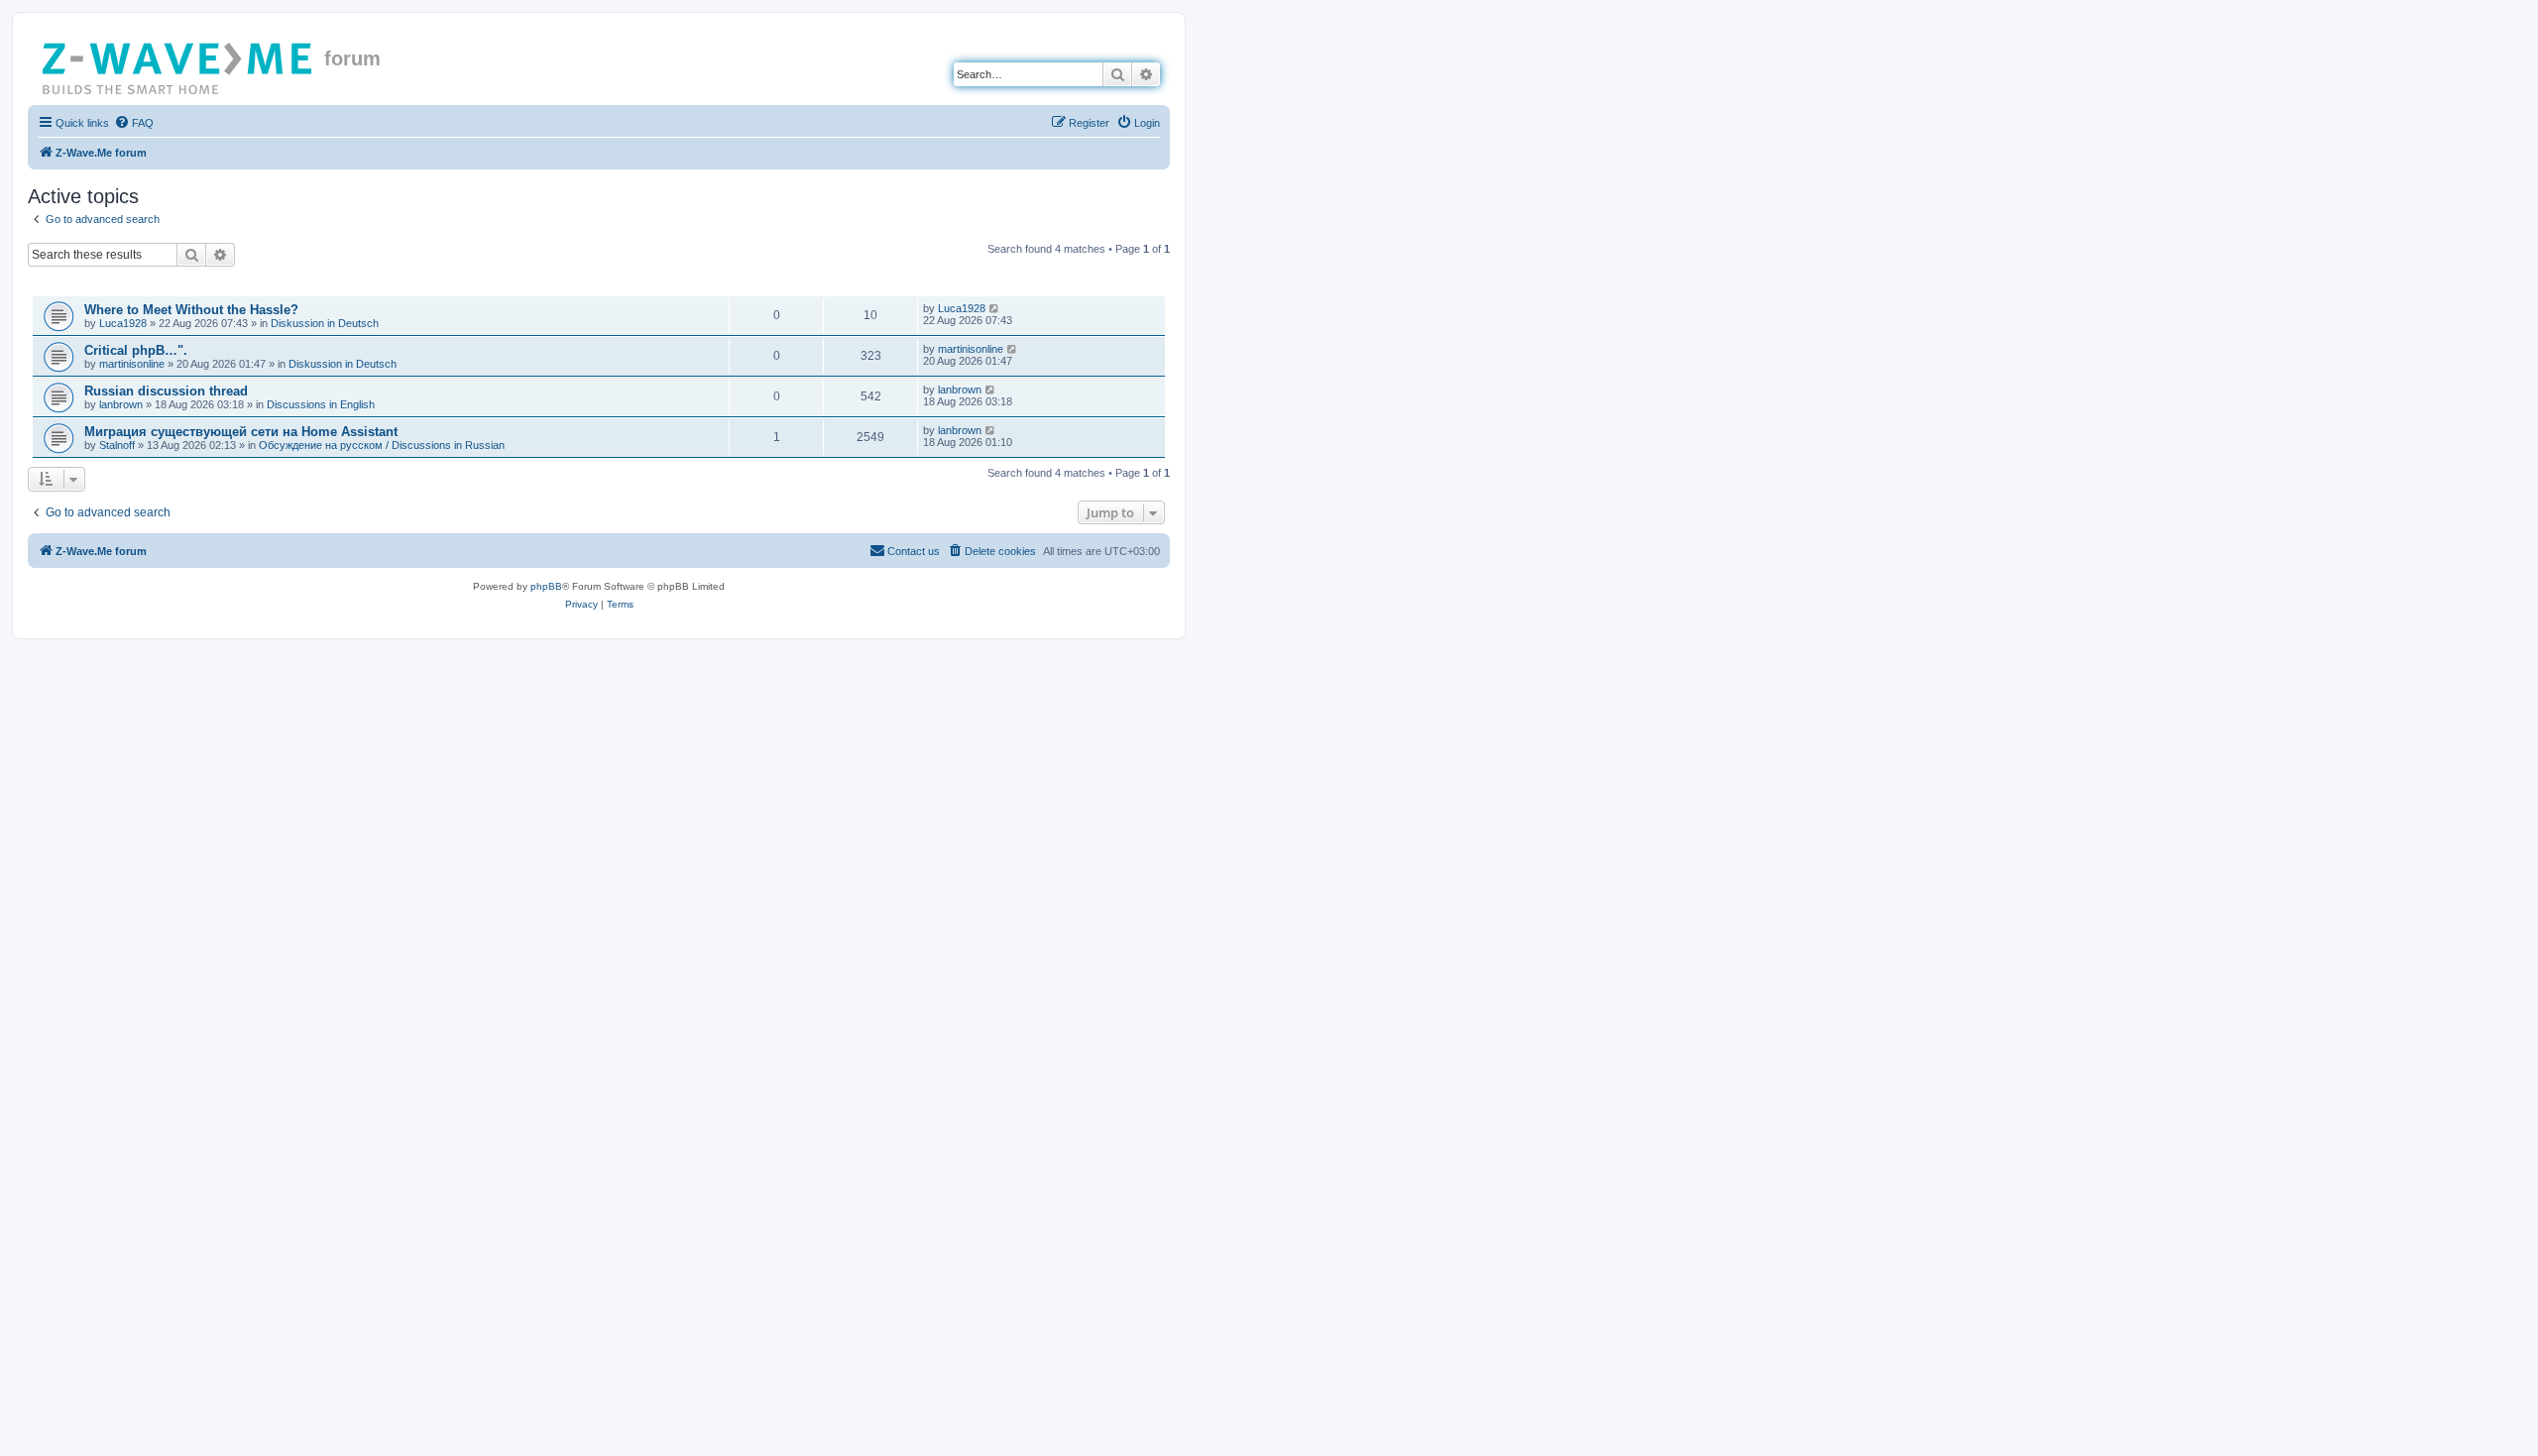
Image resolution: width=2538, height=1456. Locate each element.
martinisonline (132, 364)
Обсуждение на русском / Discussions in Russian (382, 445)
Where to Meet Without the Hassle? (191, 310)
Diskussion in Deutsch (325, 323)
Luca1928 (123, 323)
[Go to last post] (995, 308)
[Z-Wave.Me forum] (178, 64)
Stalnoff (117, 445)
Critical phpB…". (136, 350)
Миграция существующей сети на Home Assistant (241, 432)
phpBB (546, 586)
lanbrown (121, 404)
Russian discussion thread (166, 391)
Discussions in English (321, 404)
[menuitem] (134, 123)
